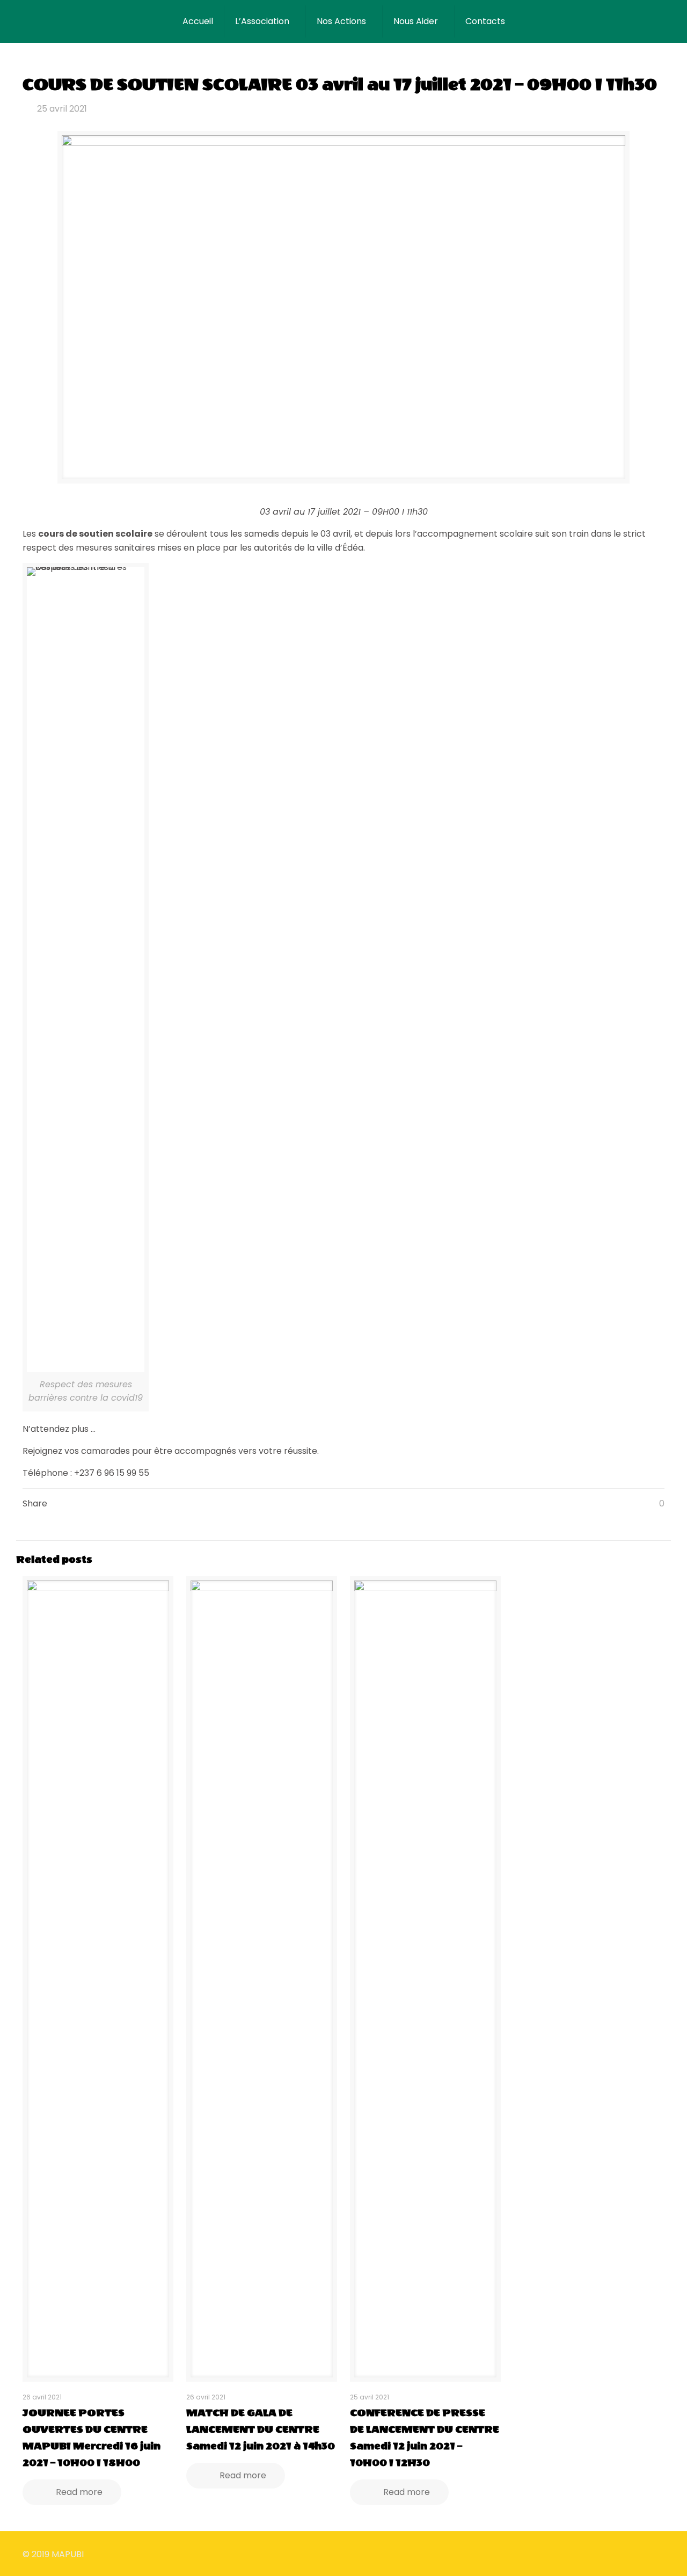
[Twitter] (595, 2554)
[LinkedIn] (609, 2554)
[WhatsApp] (566, 2554)
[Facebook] (580, 2554)
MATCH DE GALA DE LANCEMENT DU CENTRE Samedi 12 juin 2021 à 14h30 (261, 2429)
